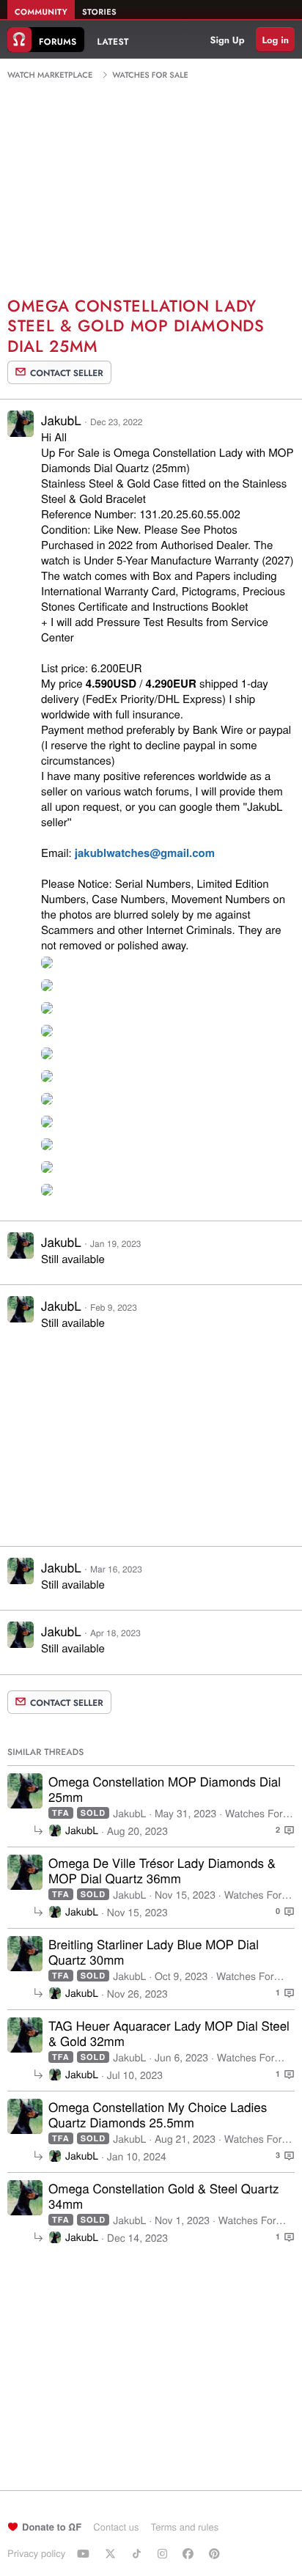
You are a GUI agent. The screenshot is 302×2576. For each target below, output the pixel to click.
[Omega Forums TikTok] (139, 2553)
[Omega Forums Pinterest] (216, 2553)
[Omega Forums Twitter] (112, 2553)
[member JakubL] (25, 1791)
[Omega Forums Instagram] (164, 2553)
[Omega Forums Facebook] (190, 2553)
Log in (275, 40)
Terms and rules (184, 2527)
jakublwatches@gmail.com (145, 853)
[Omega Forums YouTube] (85, 2553)
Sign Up (228, 40)
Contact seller (67, 373)
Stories (99, 12)
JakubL (61, 420)
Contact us (116, 2527)
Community (41, 12)
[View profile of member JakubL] (21, 432)
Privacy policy (36, 2553)
